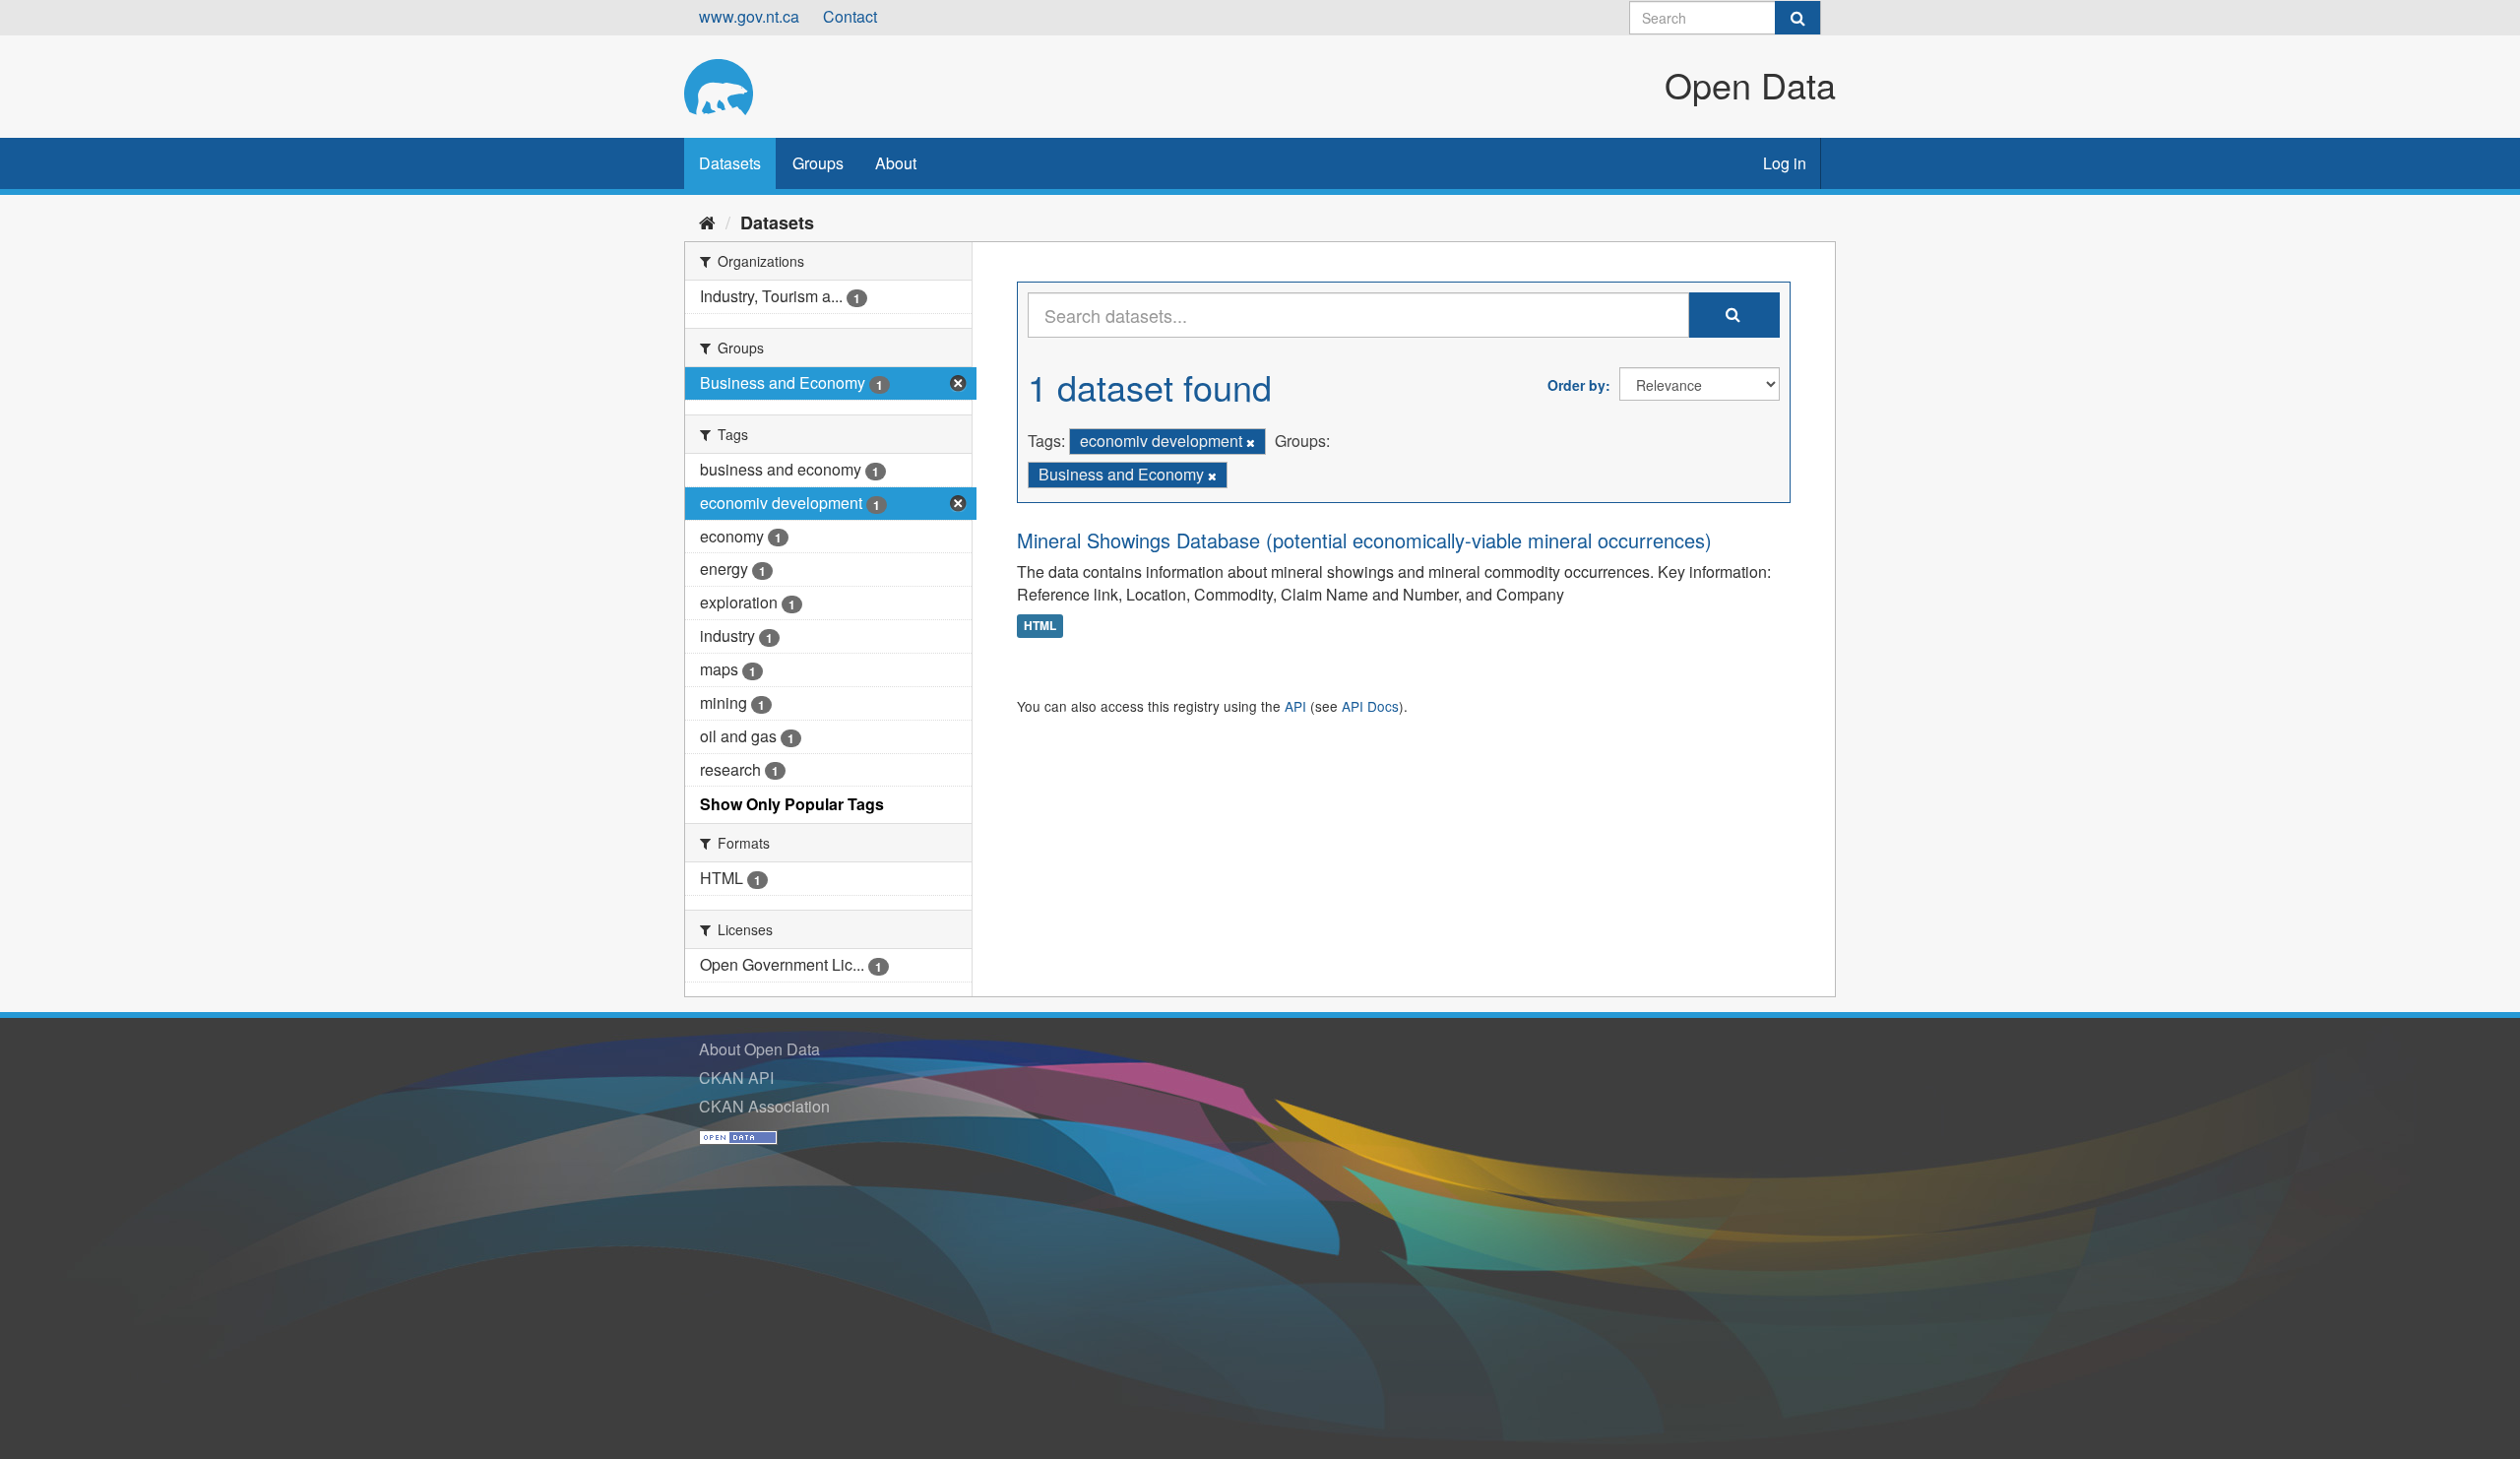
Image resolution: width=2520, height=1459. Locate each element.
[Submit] (1797, 18)
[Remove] (1251, 442)
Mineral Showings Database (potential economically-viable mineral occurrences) (1364, 540)
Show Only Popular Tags (792, 804)
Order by (1576, 385)
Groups (818, 163)
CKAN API (736, 1078)
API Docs (1370, 706)
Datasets (730, 163)
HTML (1040, 625)
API (1295, 706)
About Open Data (759, 1049)
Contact (850, 16)
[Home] (707, 222)
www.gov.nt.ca (749, 16)
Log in (1785, 163)
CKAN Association (764, 1106)
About (896, 163)
